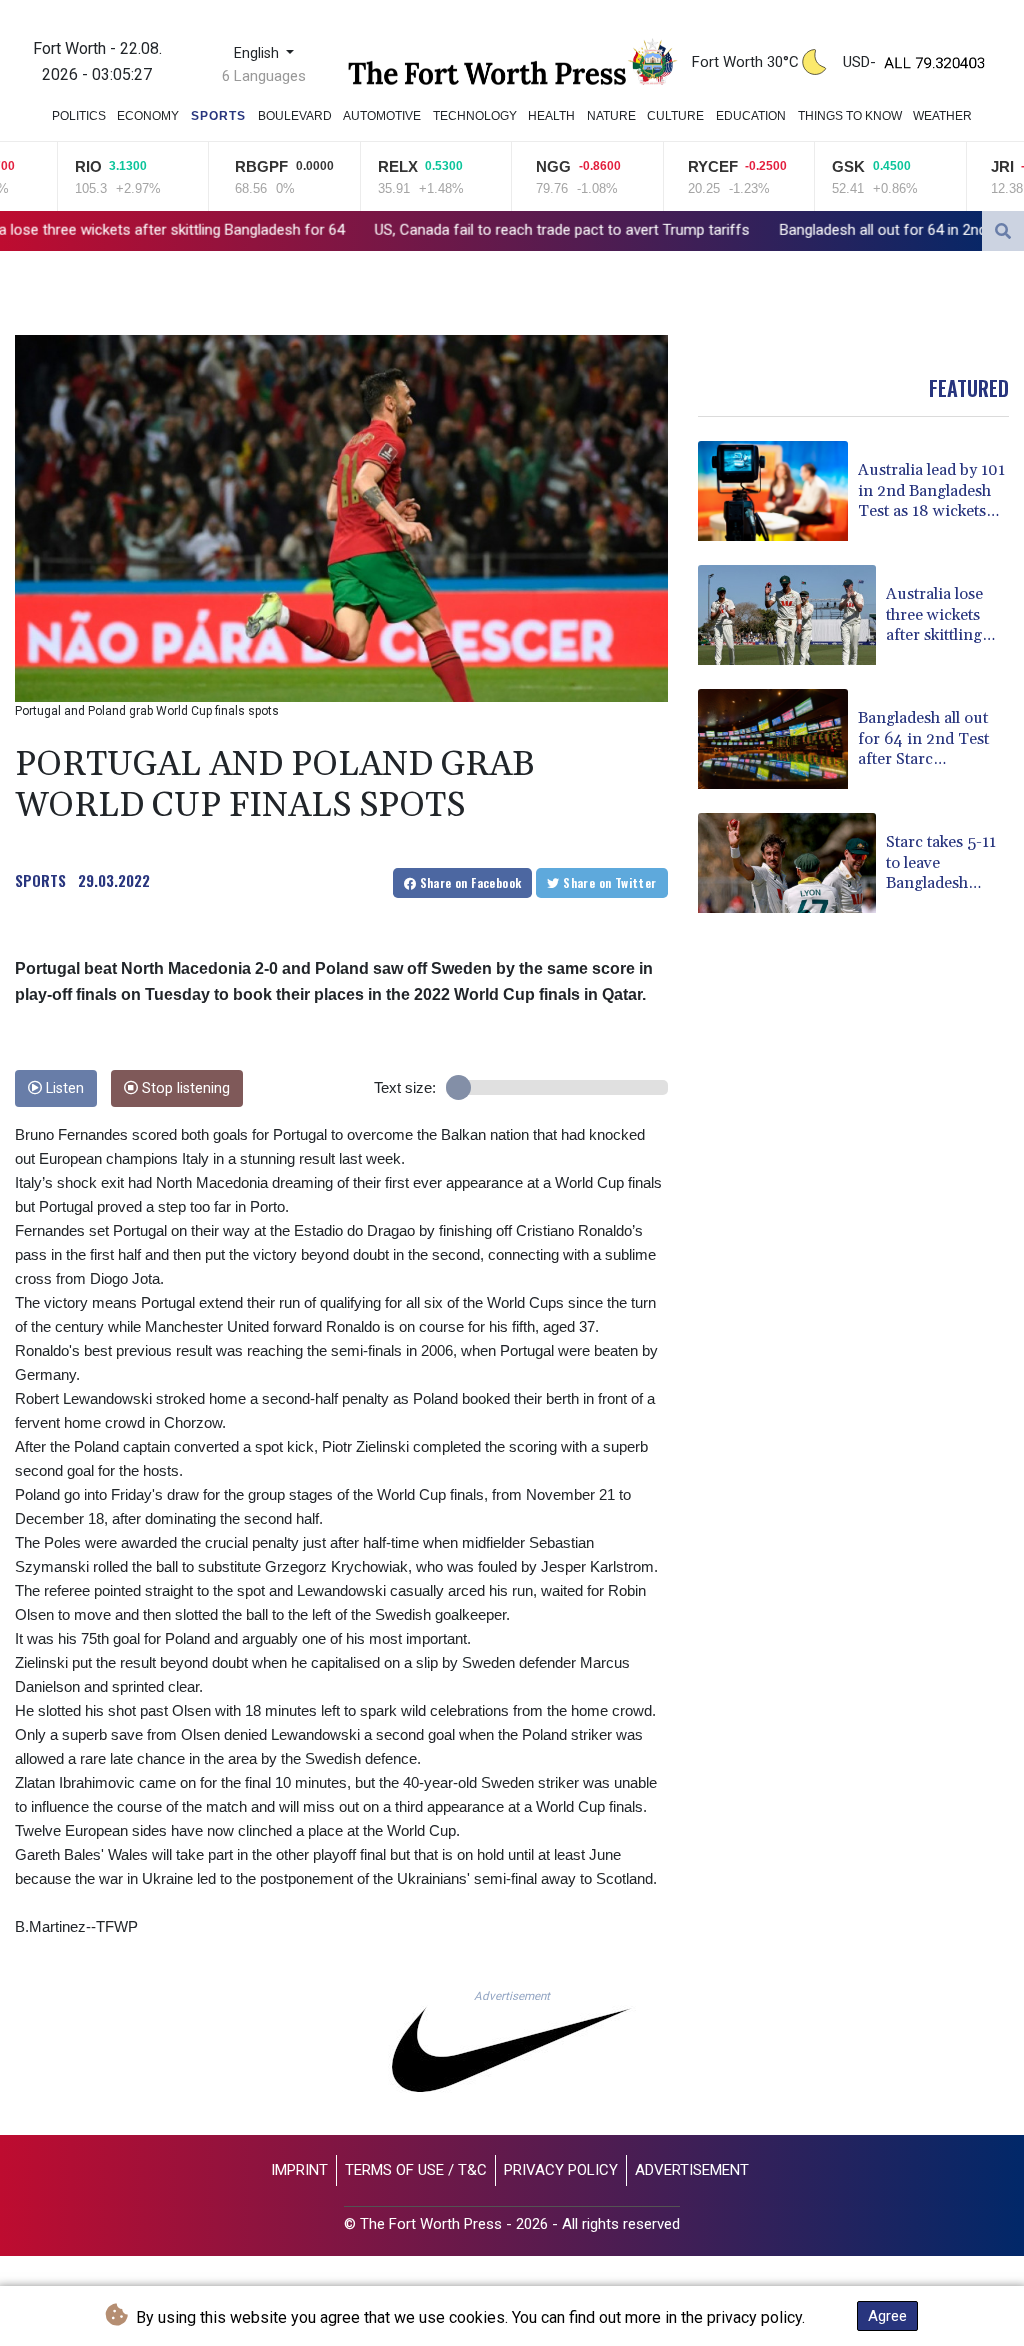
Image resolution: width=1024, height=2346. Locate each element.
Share (468, 882)
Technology (475, 116)
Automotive (382, 116)
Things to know (850, 116)
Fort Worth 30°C (745, 62)
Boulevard (295, 116)
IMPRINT (299, 2170)
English (258, 53)
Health (551, 116)
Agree (887, 2316)
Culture (675, 116)
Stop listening (184, 1088)
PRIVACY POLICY (561, 2170)
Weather (942, 116)
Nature (611, 116)
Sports (218, 116)
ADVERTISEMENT (692, 2170)
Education (751, 116)
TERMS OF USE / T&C (416, 2170)
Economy (148, 116)
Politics (79, 116)
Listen (63, 1088)
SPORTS (40, 880)
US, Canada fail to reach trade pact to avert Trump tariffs (412, 230)
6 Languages (264, 76)
